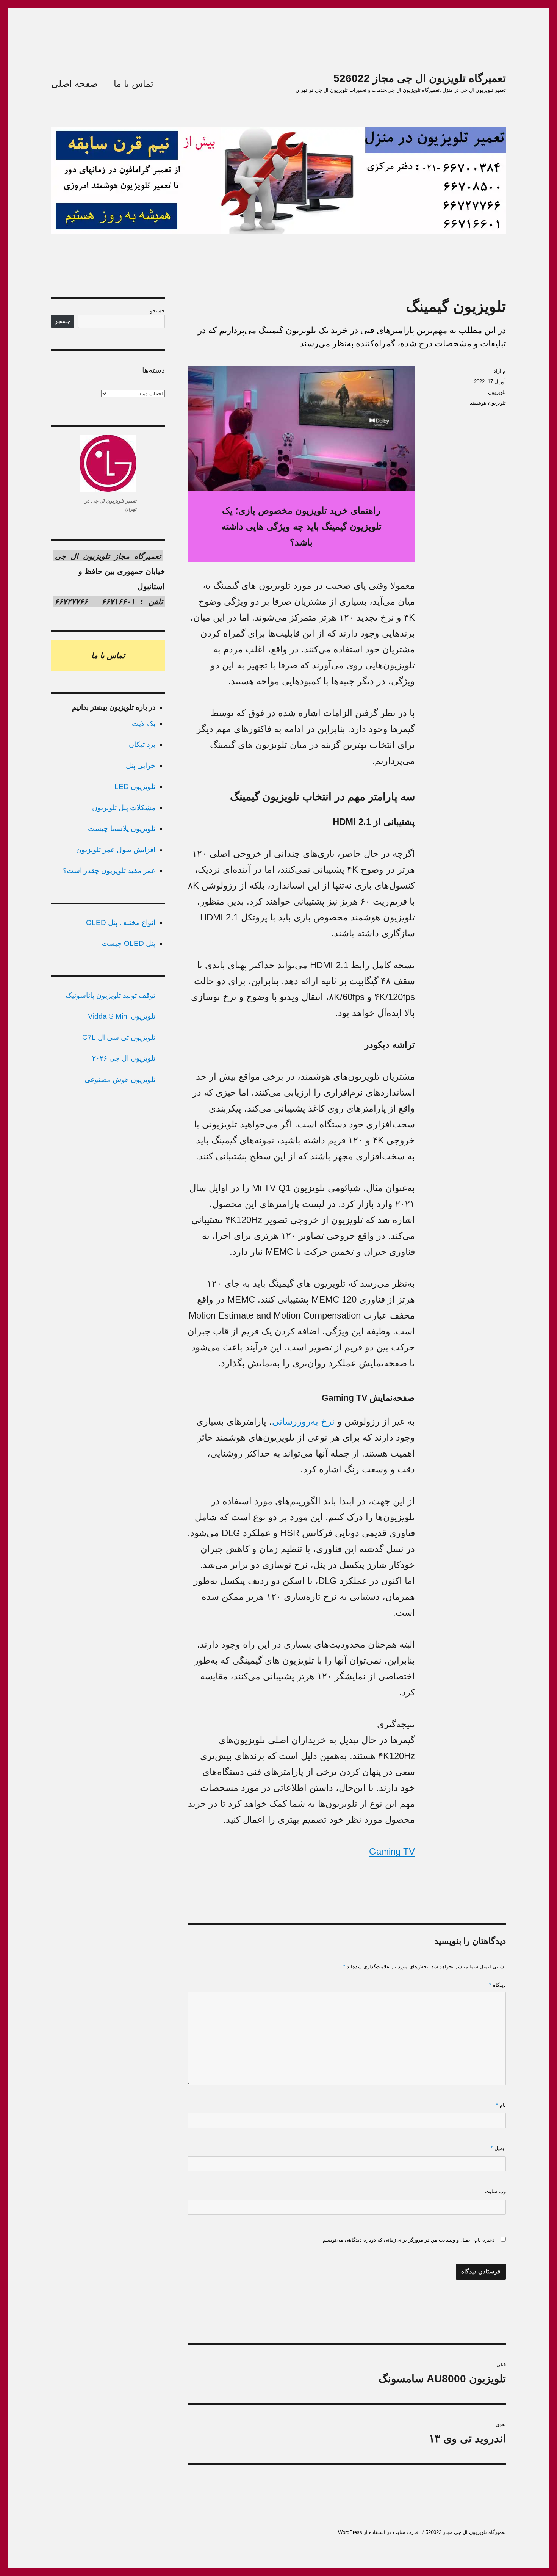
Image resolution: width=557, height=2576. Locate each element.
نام (501, 2105)
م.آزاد (500, 371)
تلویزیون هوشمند (488, 403)
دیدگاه (498, 1985)
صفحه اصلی (74, 84)
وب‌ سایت (495, 2191)
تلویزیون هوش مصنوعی (120, 1079)
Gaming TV (392, 1851)
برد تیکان (142, 744)
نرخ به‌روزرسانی (303, 1421)
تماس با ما (134, 84)
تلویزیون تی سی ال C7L (119, 1037)
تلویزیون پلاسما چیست (122, 829)
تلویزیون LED (135, 786)
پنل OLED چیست (128, 943)
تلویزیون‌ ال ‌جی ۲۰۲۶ (124, 1058)
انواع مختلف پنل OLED (121, 923)
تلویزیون (497, 392)
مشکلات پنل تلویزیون (124, 808)
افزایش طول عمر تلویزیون (116, 850)
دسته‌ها (153, 370)
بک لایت (144, 724)
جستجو (157, 311)
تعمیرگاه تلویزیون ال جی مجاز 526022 (420, 78)
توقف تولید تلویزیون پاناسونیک (110, 995)
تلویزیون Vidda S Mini (122, 1016)
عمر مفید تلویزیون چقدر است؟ (109, 871)
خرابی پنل (141, 766)
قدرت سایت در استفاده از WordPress (378, 2532)
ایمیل (498, 2148)
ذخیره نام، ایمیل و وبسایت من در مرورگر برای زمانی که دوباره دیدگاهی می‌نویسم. (408, 2240)
